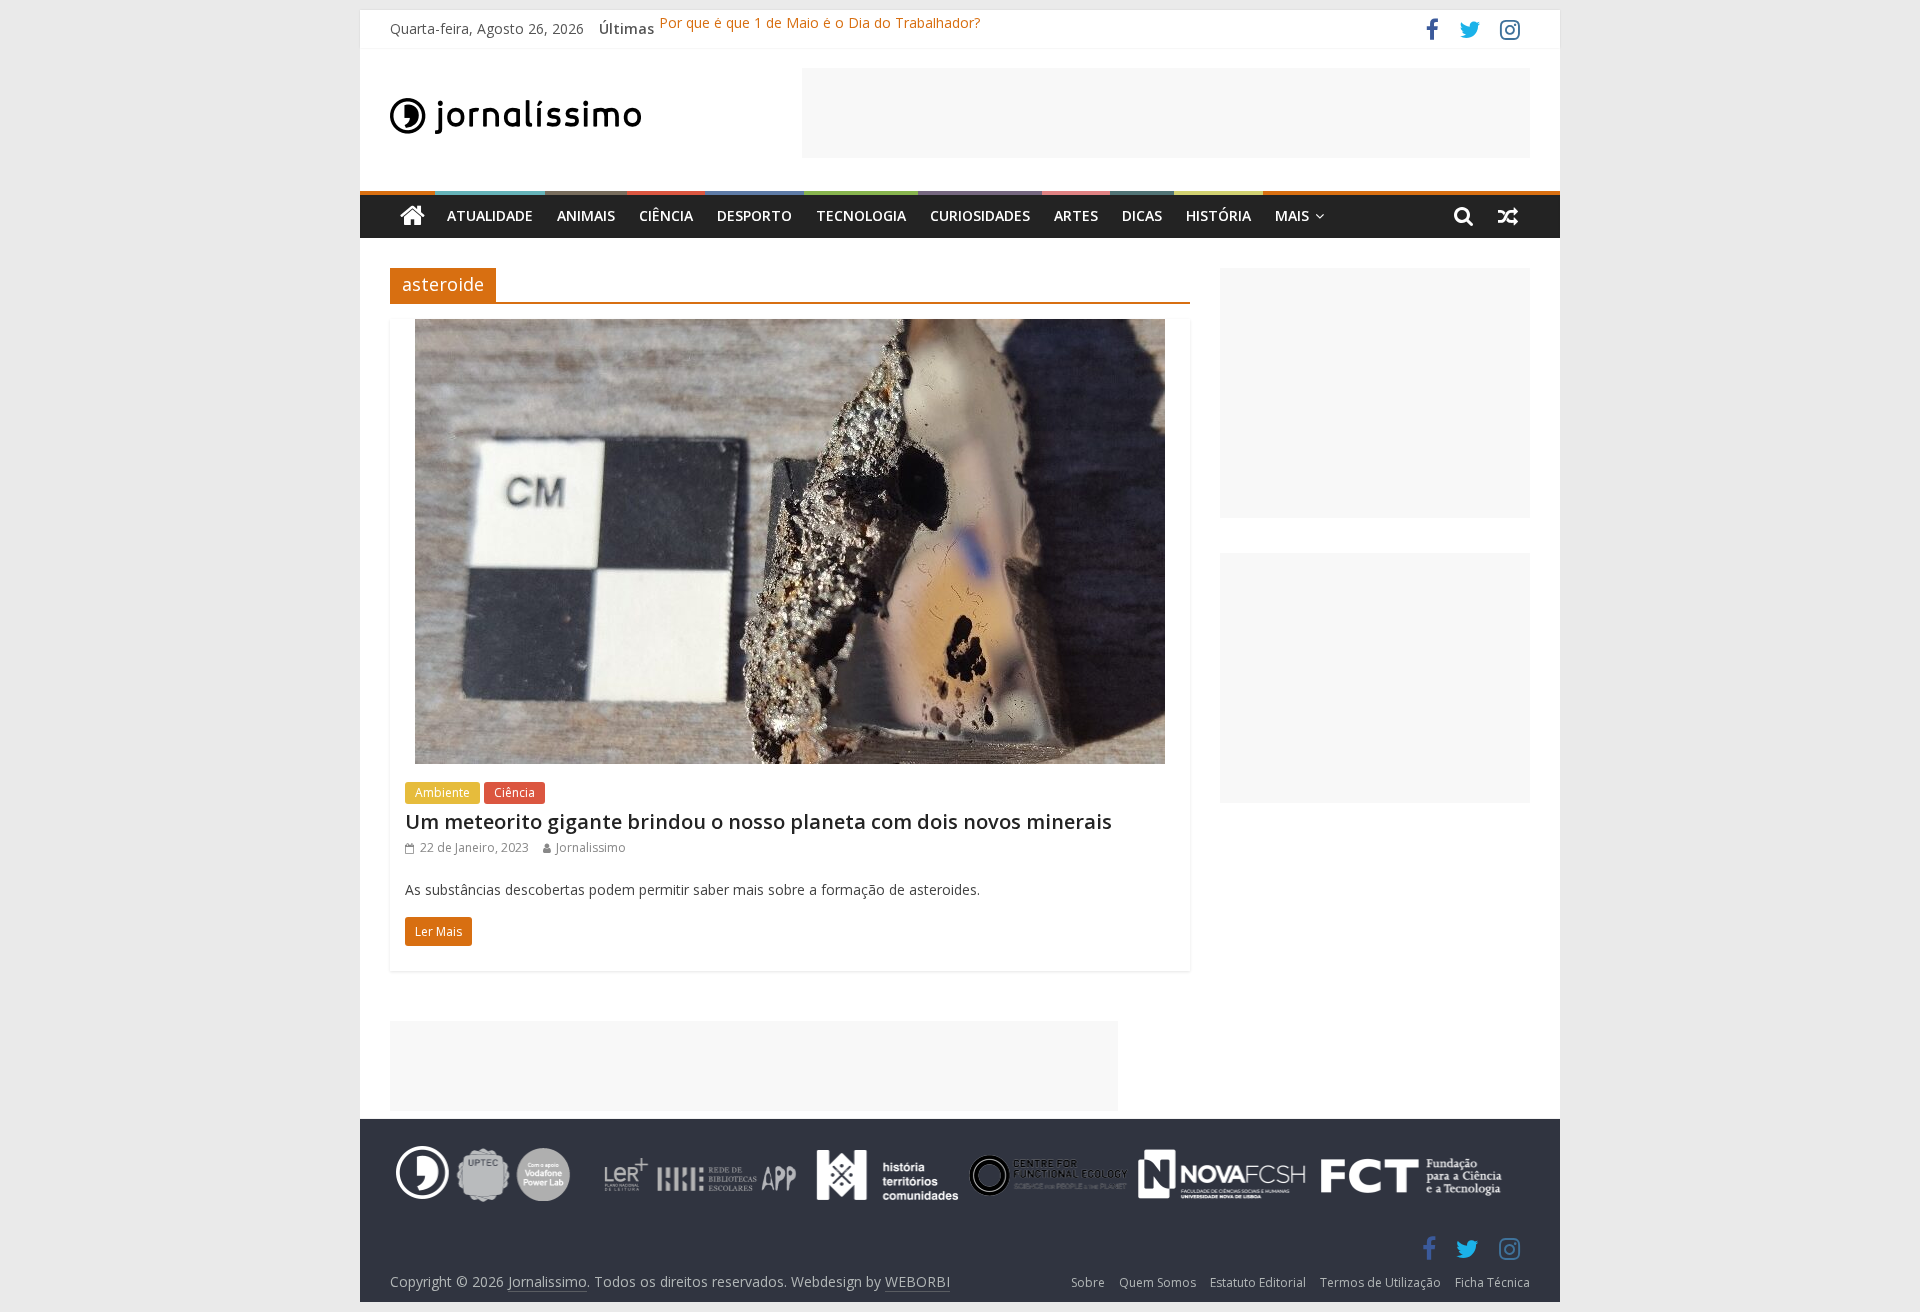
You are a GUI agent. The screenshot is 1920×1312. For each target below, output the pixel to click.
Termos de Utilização (1380, 1282)
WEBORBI (917, 1281)
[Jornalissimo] (412, 216)
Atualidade (490, 215)
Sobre (1088, 1282)
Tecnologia (861, 215)
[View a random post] (1508, 216)
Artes (1076, 215)
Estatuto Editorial (1258, 1282)
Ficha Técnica (1492, 1282)
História (1218, 215)
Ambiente (442, 792)
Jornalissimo (591, 847)
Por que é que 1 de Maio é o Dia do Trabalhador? (819, 28)
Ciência (666, 215)
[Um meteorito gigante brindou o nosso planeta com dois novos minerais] (790, 331)
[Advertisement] (1166, 113)
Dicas (1142, 215)
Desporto (754, 215)
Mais (1292, 215)
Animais (586, 215)
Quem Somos (1157, 1282)
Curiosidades (980, 215)
